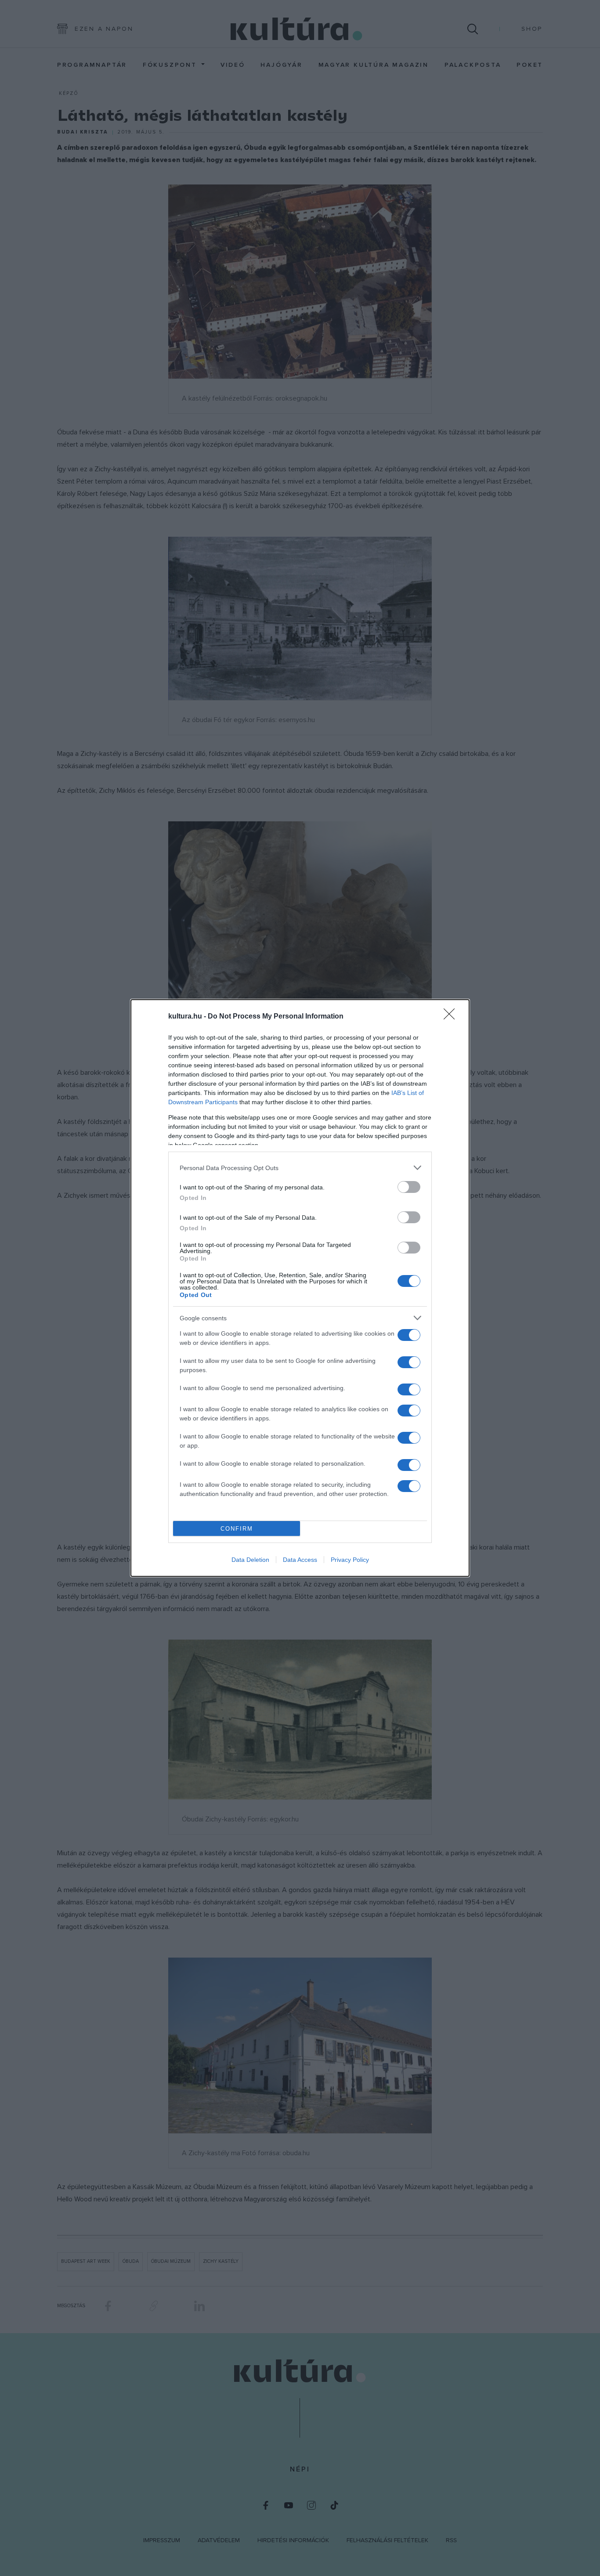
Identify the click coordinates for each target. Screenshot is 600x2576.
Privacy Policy (350, 1560)
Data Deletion (250, 1560)
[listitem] (300, 1168)
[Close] (452, 1017)
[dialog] (300, 1288)
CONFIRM (237, 1529)
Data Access (300, 1560)
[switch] (409, 1187)
